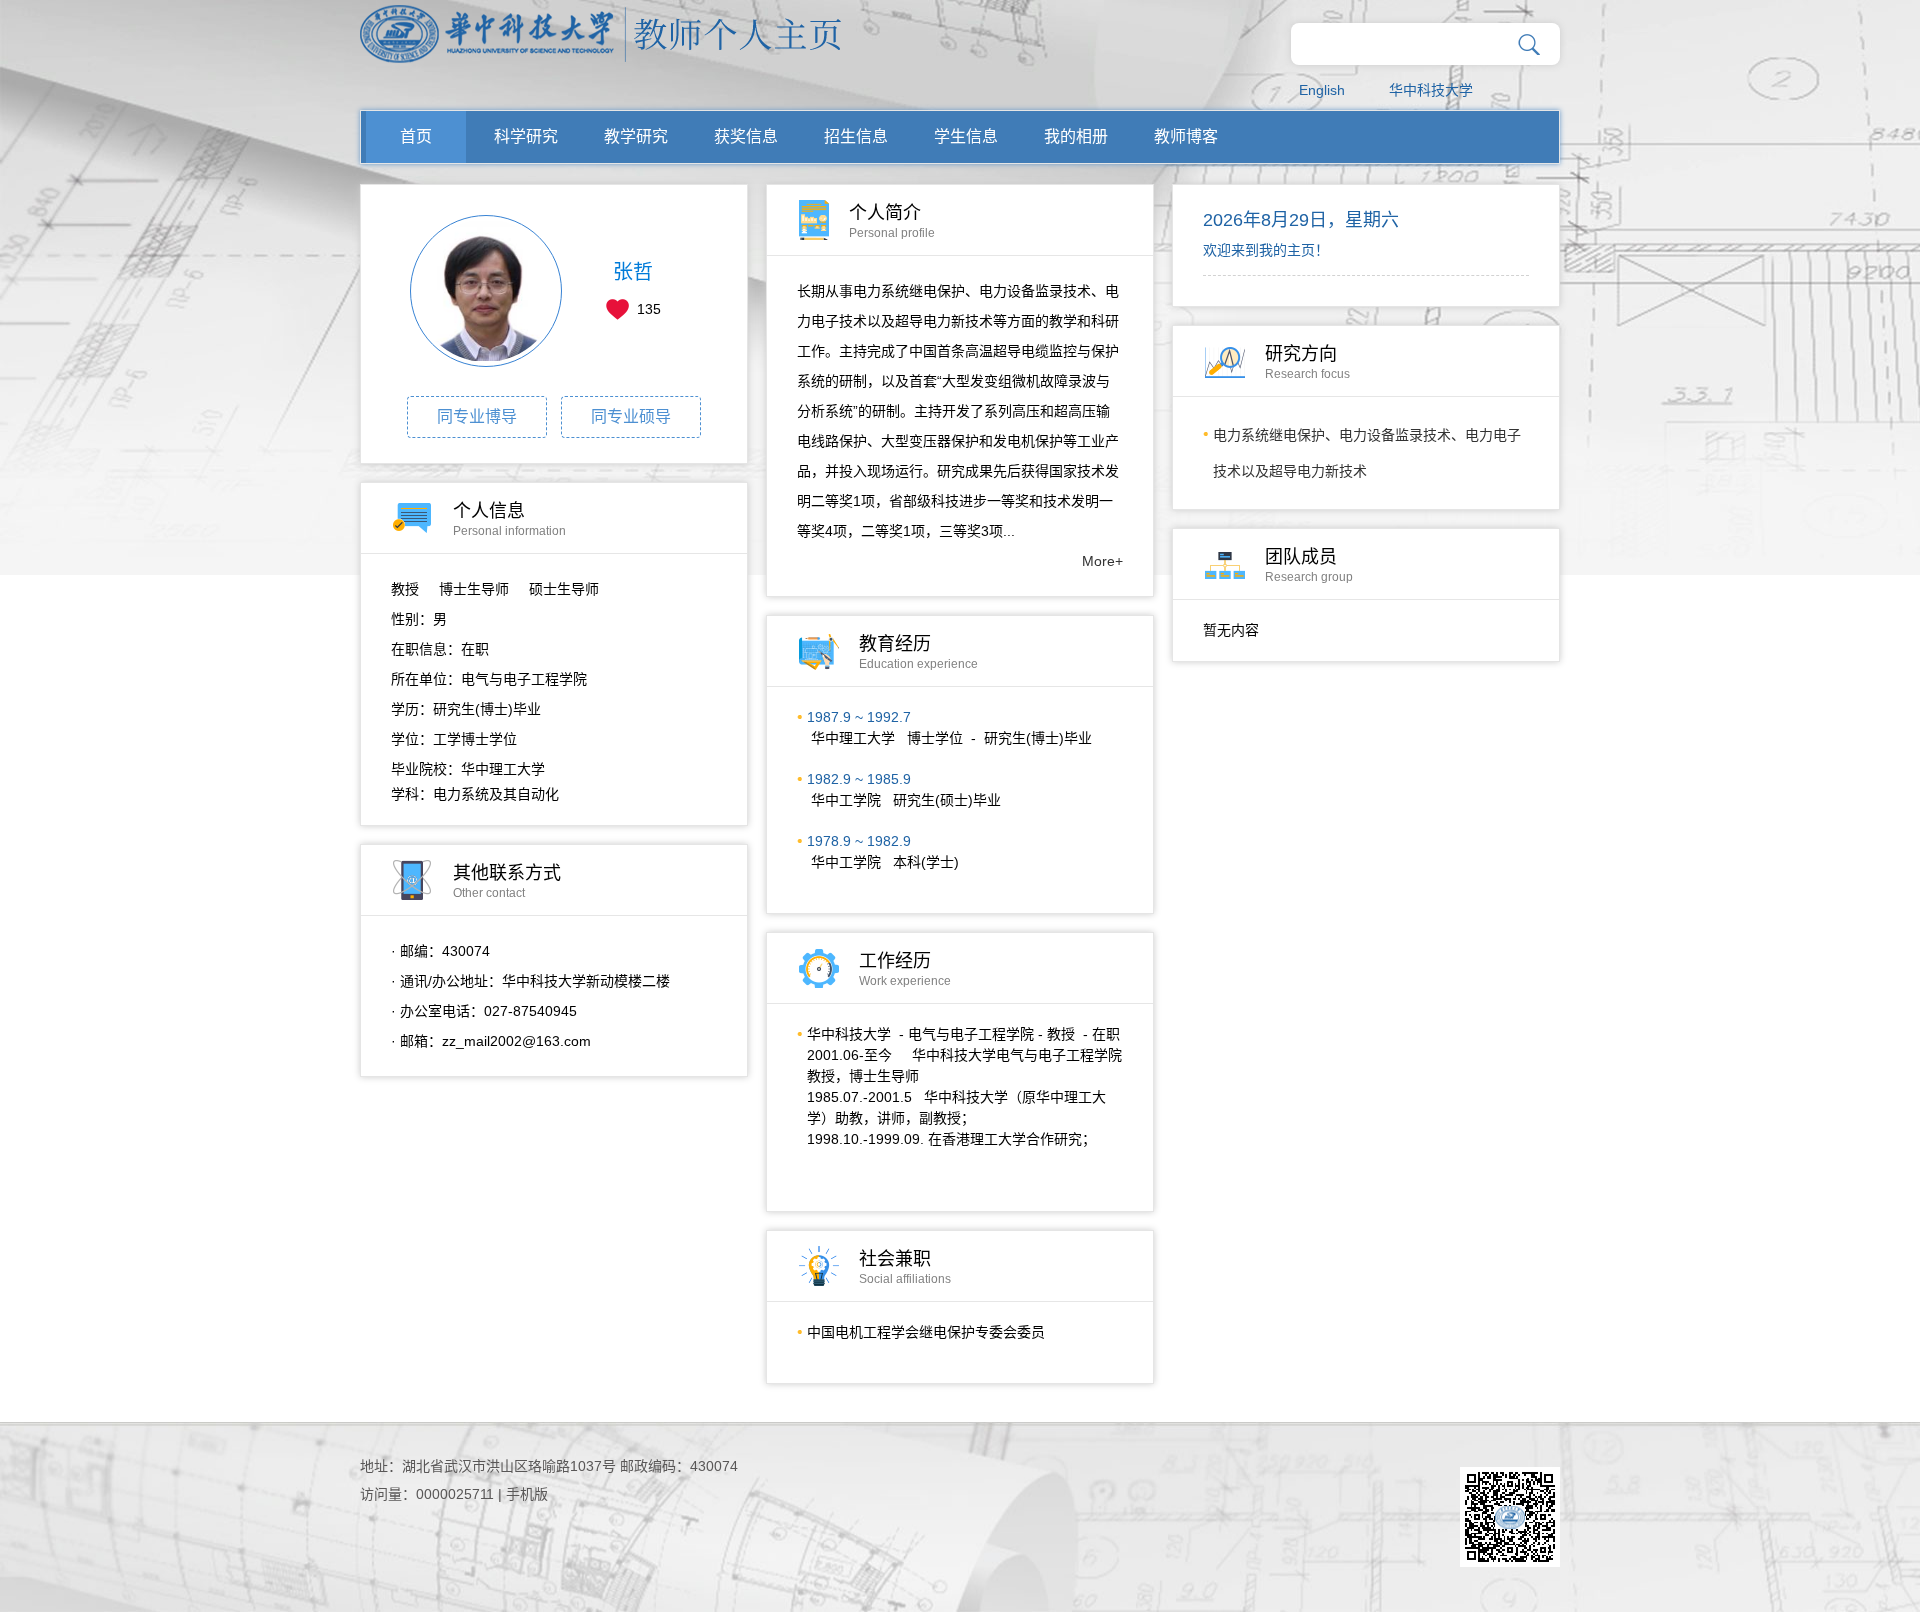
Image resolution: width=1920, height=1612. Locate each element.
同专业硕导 (631, 416)
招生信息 (856, 136)
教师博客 (1186, 136)
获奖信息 (746, 136)
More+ (1102, 561)
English (1322, 90)
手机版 (527, 1494)
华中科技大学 (1431, 90)
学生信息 (966, 136)
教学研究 (636, 136)
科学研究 (526, 136)
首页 (416, 136)
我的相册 (1076, 136)
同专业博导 (477, 416)
